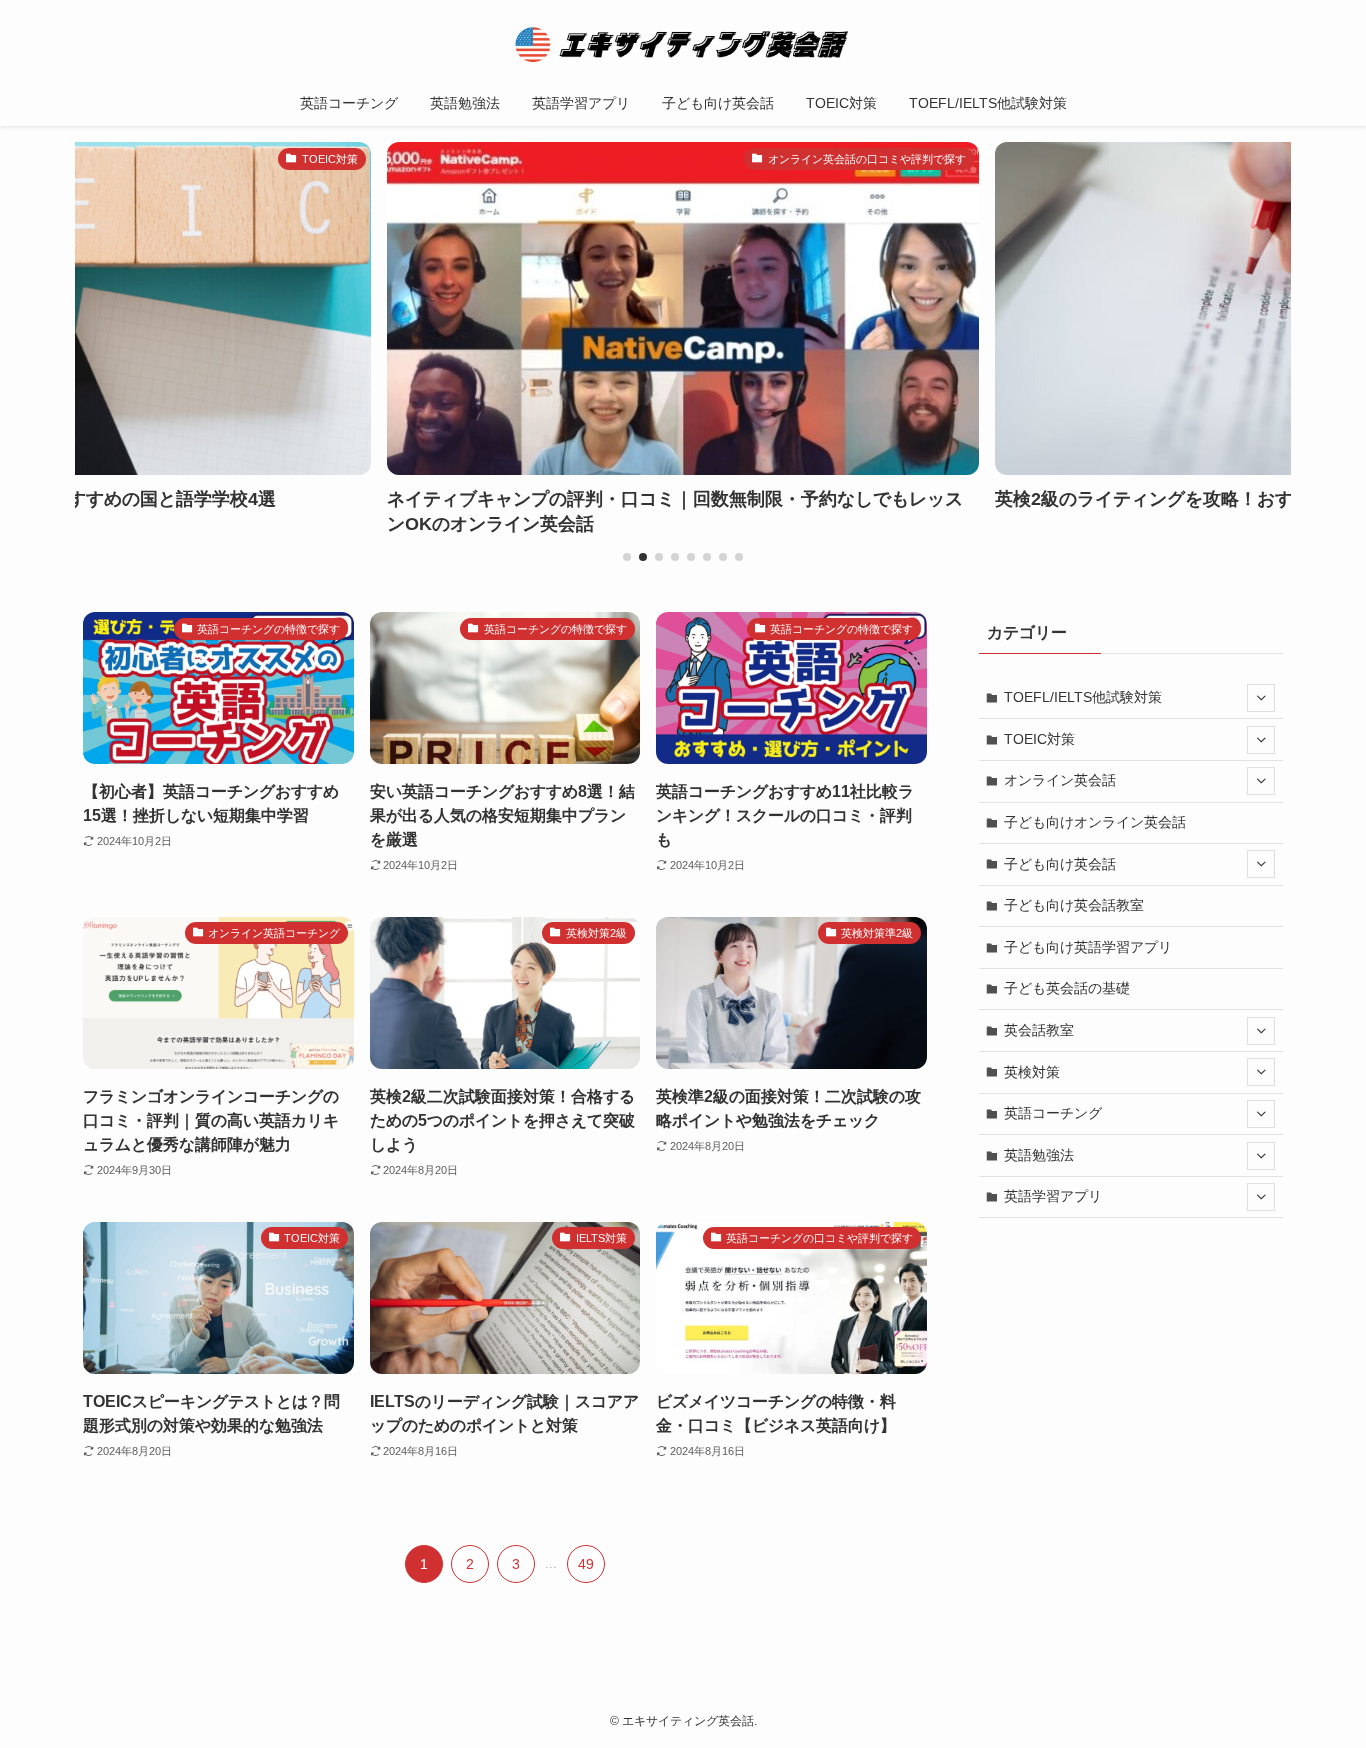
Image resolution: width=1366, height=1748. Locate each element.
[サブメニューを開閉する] (1261, 698)
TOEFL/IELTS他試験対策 (1083, 697)
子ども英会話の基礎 (1067, 988)
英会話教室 (1039, 1030)
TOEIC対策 (1039, 739)
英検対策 (1032, 1072)
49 (586, 1564)
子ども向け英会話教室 (1074, 905)
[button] (627, 557)
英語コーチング (1053, 1113)
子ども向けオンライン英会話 (1095, 822)
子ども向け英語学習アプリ (1088, 947)
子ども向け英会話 (1060, 864)
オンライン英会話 (1060, 780)
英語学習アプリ (1053, 1196)
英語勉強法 (1039, 1155)
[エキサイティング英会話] (683, 44)
